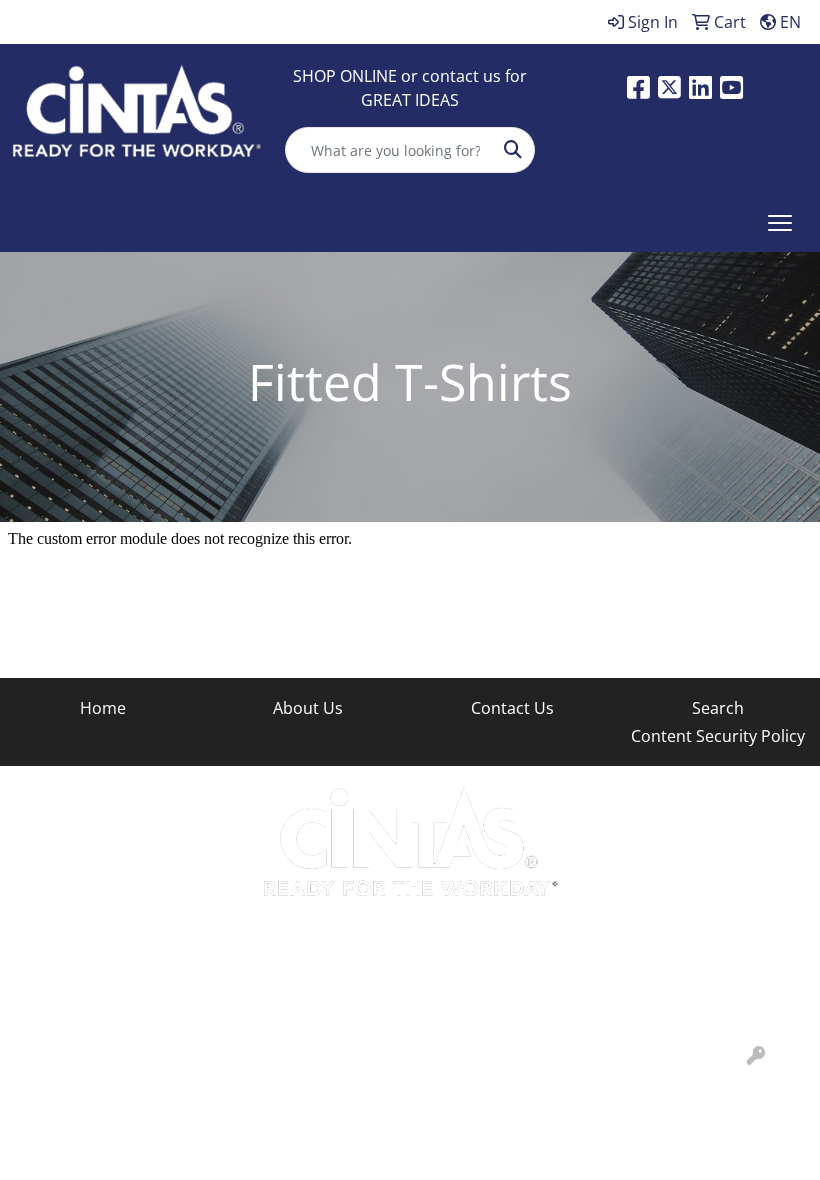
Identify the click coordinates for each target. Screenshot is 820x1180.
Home (103, 708)
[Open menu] (780, 223)
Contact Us (512, 708)
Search (718, 708)
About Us (308, 708)
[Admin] (756, 1056)
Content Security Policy (718, 736)
